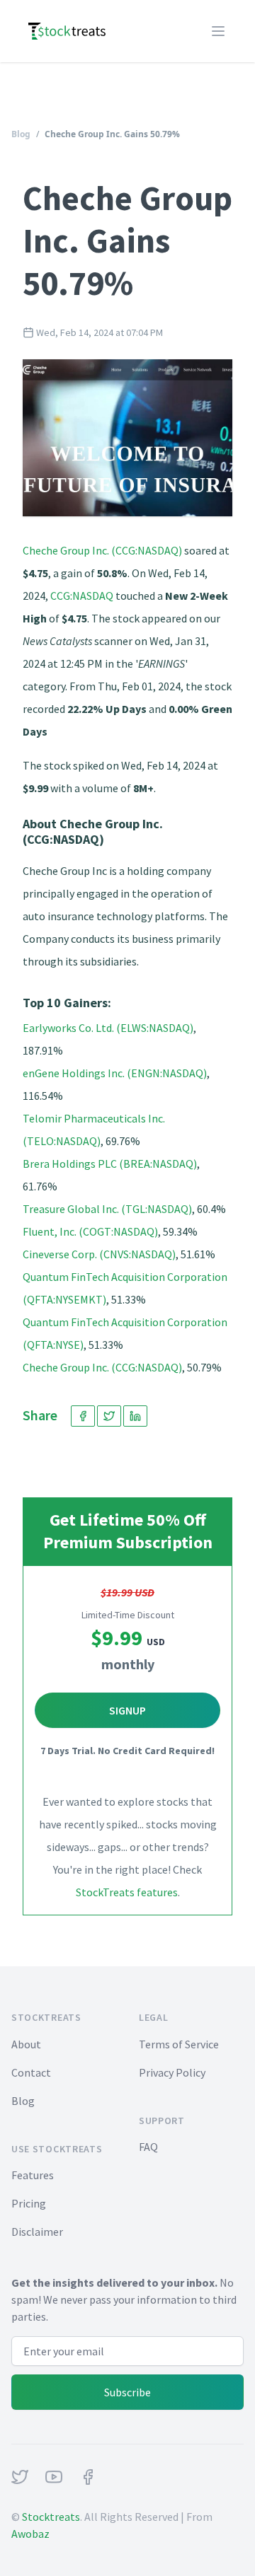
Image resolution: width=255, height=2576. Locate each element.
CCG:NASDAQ (82, 596)
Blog (21, 134)
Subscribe (127, 2392)
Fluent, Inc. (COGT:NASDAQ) (90, 1231)
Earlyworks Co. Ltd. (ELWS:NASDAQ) (108, 1028)
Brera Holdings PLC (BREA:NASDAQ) (110, 1164)
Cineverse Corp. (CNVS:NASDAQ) (99, 1254)
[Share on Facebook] (83, 1416)
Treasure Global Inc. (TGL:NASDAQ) (107, 1209)
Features (33, 2175)
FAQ (148, 2147)
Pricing (29, 2203)
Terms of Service (179, 2044)
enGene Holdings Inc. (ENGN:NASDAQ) (115, 1073)
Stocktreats (51, 2517)
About (26, 2044)
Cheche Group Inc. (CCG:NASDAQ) (102, 550)
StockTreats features (127, 1892)
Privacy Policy (172, 2072)
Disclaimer (37, 2232)
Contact (31, 2072)
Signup (127, 1710)
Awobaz (30, 2534)
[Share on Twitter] (109, 1416)
